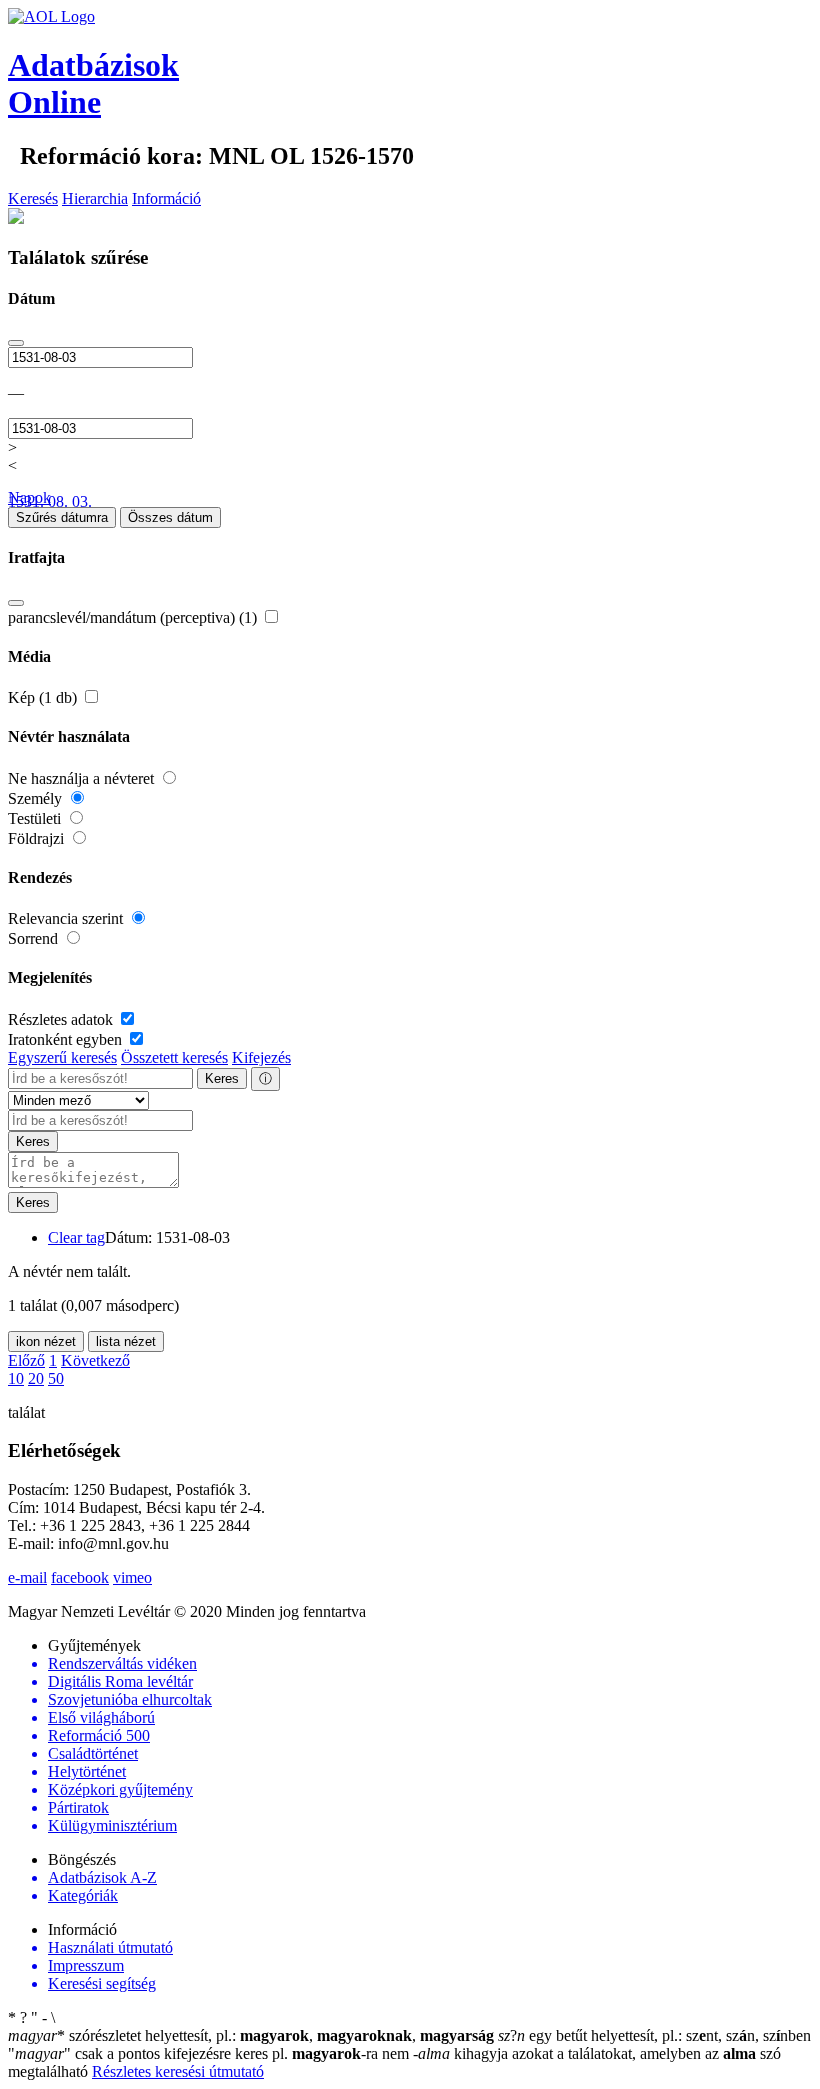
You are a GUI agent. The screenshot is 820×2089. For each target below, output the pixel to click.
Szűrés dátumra (62, 517)
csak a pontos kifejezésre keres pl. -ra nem (210, 2053)
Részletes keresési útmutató (178, 2071)
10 (16, 1378)
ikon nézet (46, 1341)
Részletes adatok (62, 1019)
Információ (166, 198)
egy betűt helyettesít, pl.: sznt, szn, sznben (654, 2035)
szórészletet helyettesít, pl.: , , (251, 2035)
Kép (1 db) (44, 697)
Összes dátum (170, 517)
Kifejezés (261, 1057)
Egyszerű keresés (62, 1057)
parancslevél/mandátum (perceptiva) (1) (134, 617)
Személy (37, 798)
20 (36, 1378)
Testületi (36, 818)
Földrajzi (38, 838)
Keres (222, 1078)
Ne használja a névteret (83, 778)
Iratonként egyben (67, 1039)
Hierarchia (95, 198)
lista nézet (126, 1341)
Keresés (33, 198)
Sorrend (35, 938)
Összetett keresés (174, 1057)
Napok (29, 497)
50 (56, 1378)
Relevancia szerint (67, 918)
